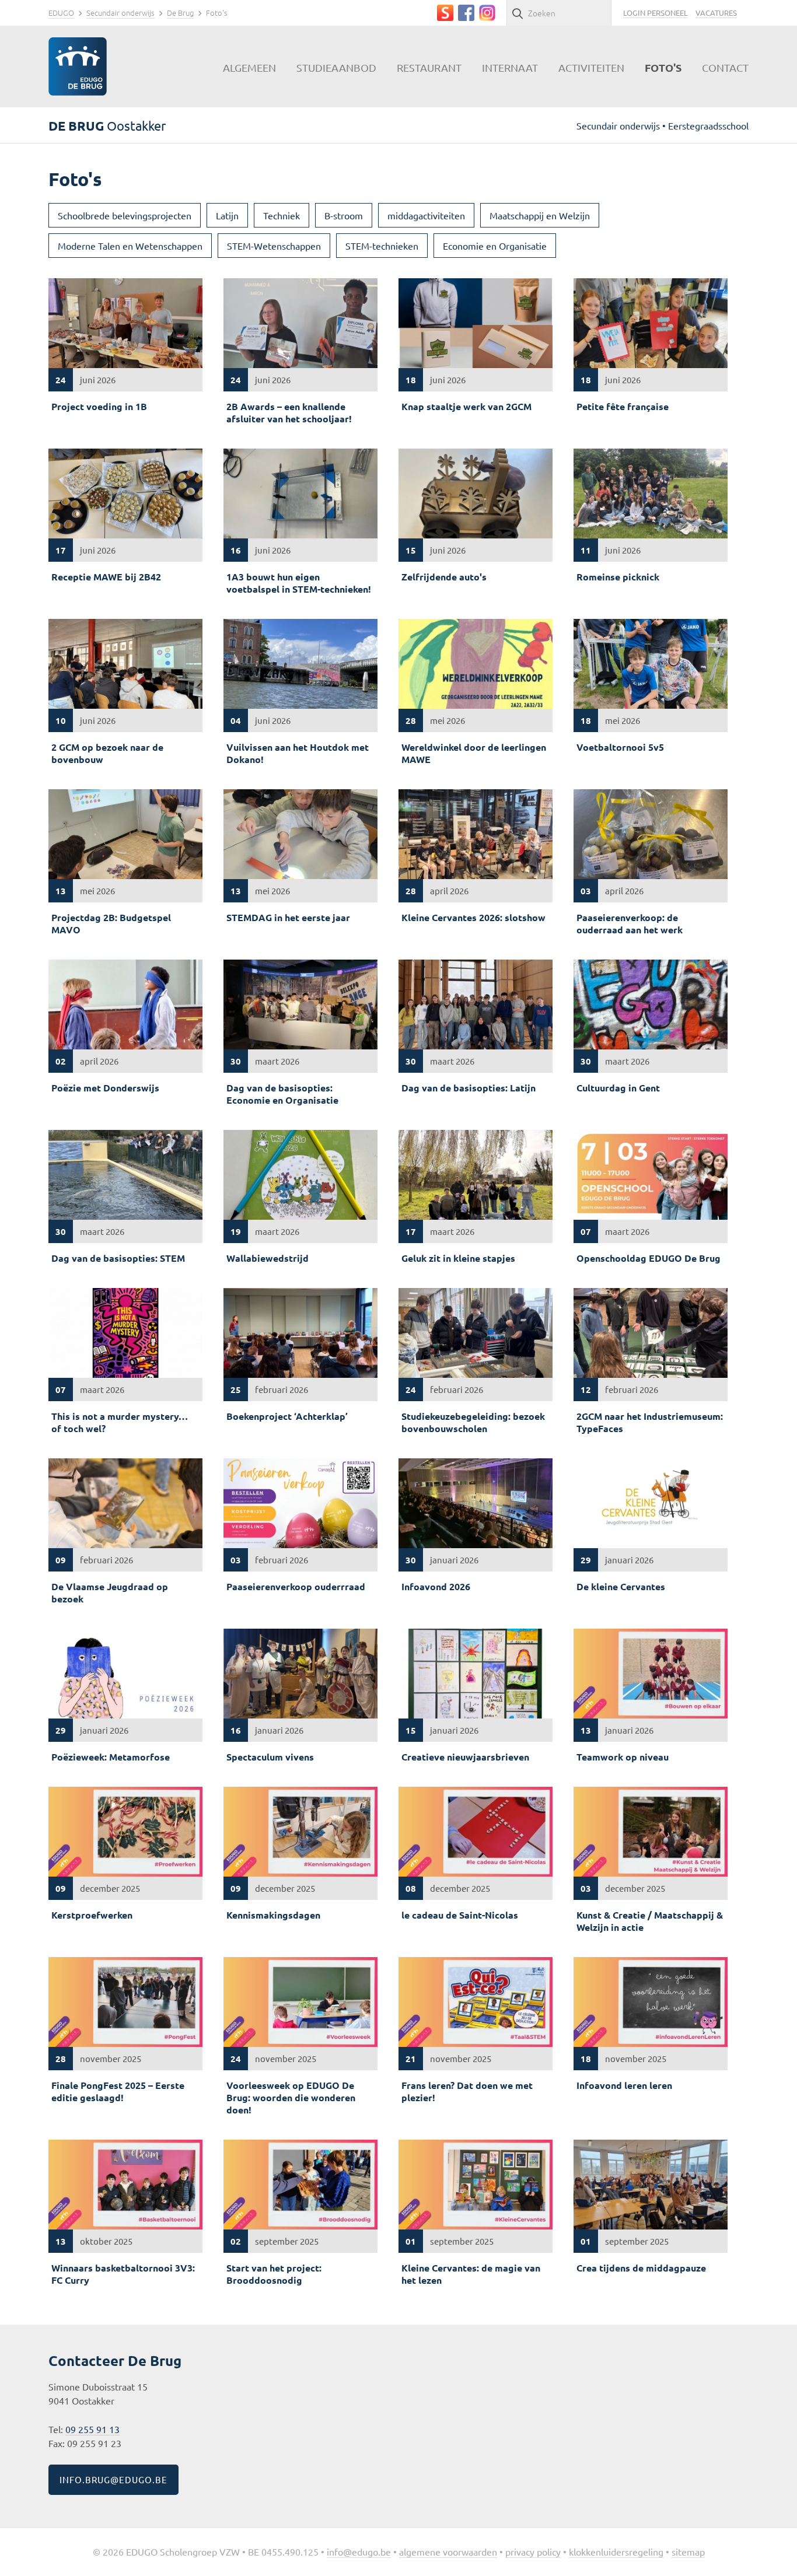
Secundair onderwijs (120, 13)
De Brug (180, 13)
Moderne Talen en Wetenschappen (130, 246)
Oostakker (107, 125)
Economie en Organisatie (495, 246)
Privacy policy (533, 2551)
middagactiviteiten (426, 215)
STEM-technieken (382, 246)
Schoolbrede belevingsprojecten (125, 215)
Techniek (282, 215)
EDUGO (61, 13)
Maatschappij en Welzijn (540, 215)
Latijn (227, 215)
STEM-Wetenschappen (274, 246)
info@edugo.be (359, 2551)
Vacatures (716, 13)
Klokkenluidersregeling (616, 2551)
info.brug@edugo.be (113, 2479)
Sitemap (688, 2551)
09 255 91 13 (92, 2429)
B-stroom (344, 215)
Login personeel (656, 13)
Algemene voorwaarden (448, 2551)
